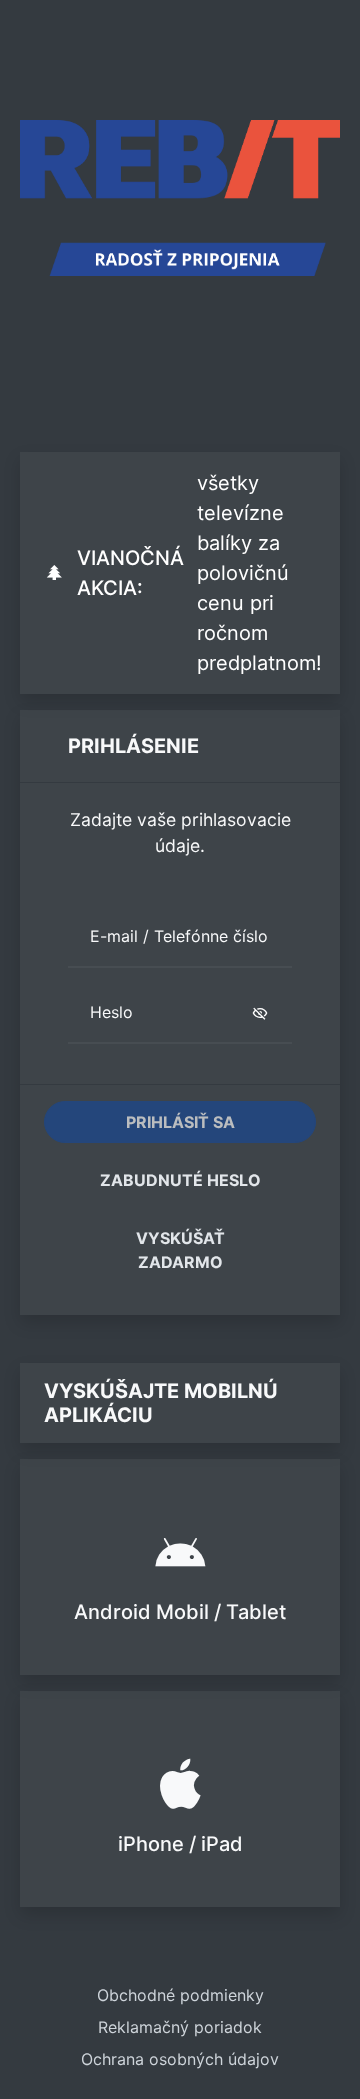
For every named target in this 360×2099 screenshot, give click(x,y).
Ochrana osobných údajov (180, 2059)
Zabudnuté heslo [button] (180, 1180)
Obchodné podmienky (180, 1995)
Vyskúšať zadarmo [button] (180, 1250)
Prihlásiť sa (180, 1122)
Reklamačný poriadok (180, 2027)
